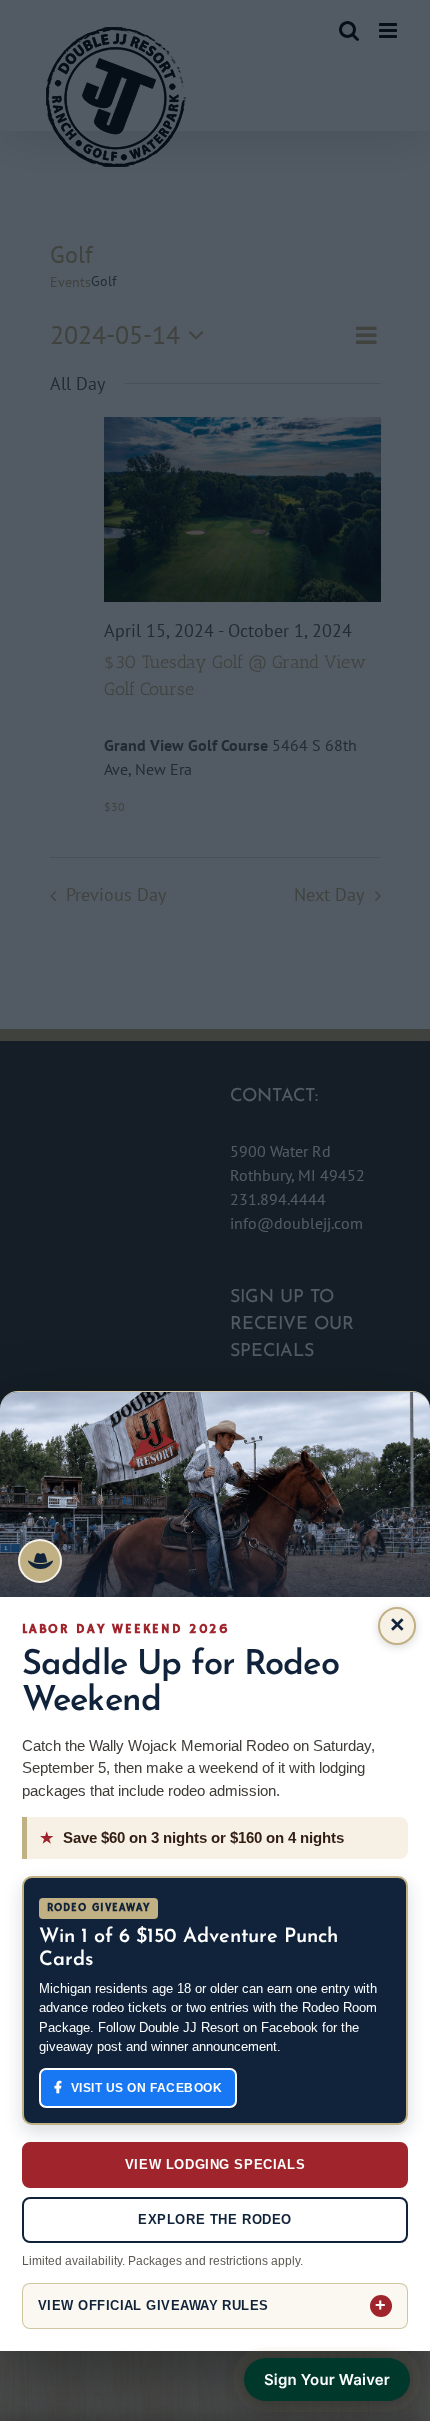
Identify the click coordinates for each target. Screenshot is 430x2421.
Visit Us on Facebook (147, 2088)
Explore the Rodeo (215, 2219)
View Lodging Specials (215, 2164)
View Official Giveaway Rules (153, 2305)
